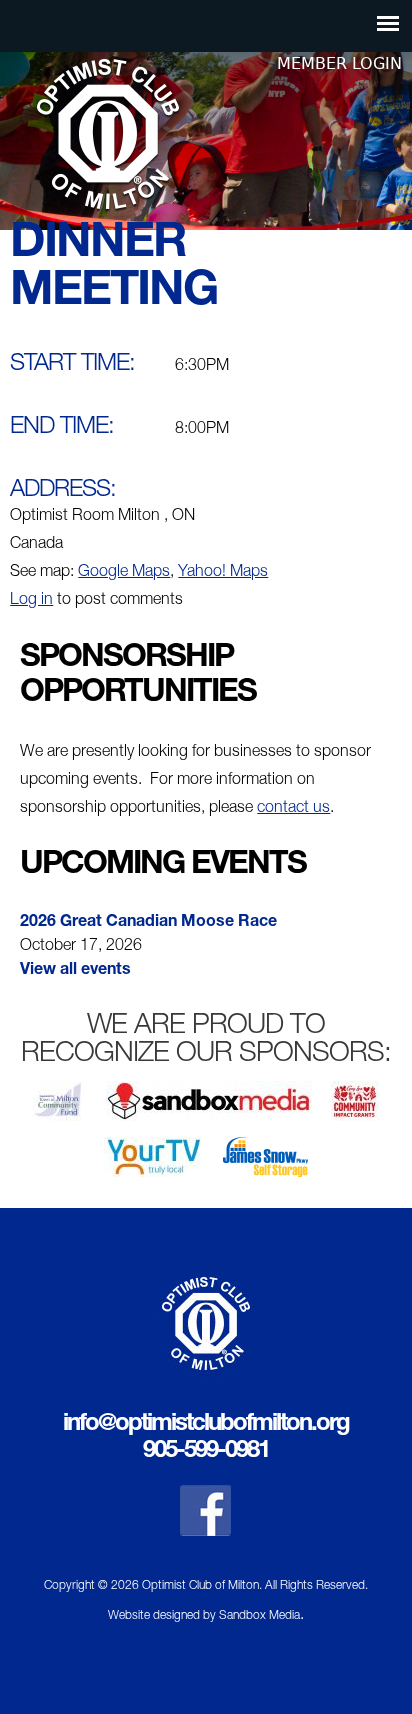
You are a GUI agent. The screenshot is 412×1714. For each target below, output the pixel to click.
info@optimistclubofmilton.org (206, 1425)
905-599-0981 (206, 1452)
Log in (31, 601)
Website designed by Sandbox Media (204, 1616)
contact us (293, 809)
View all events (75, 971)
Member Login (339, 63)
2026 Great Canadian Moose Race (148, 923)
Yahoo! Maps (223, 573)
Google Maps (124, 573)
